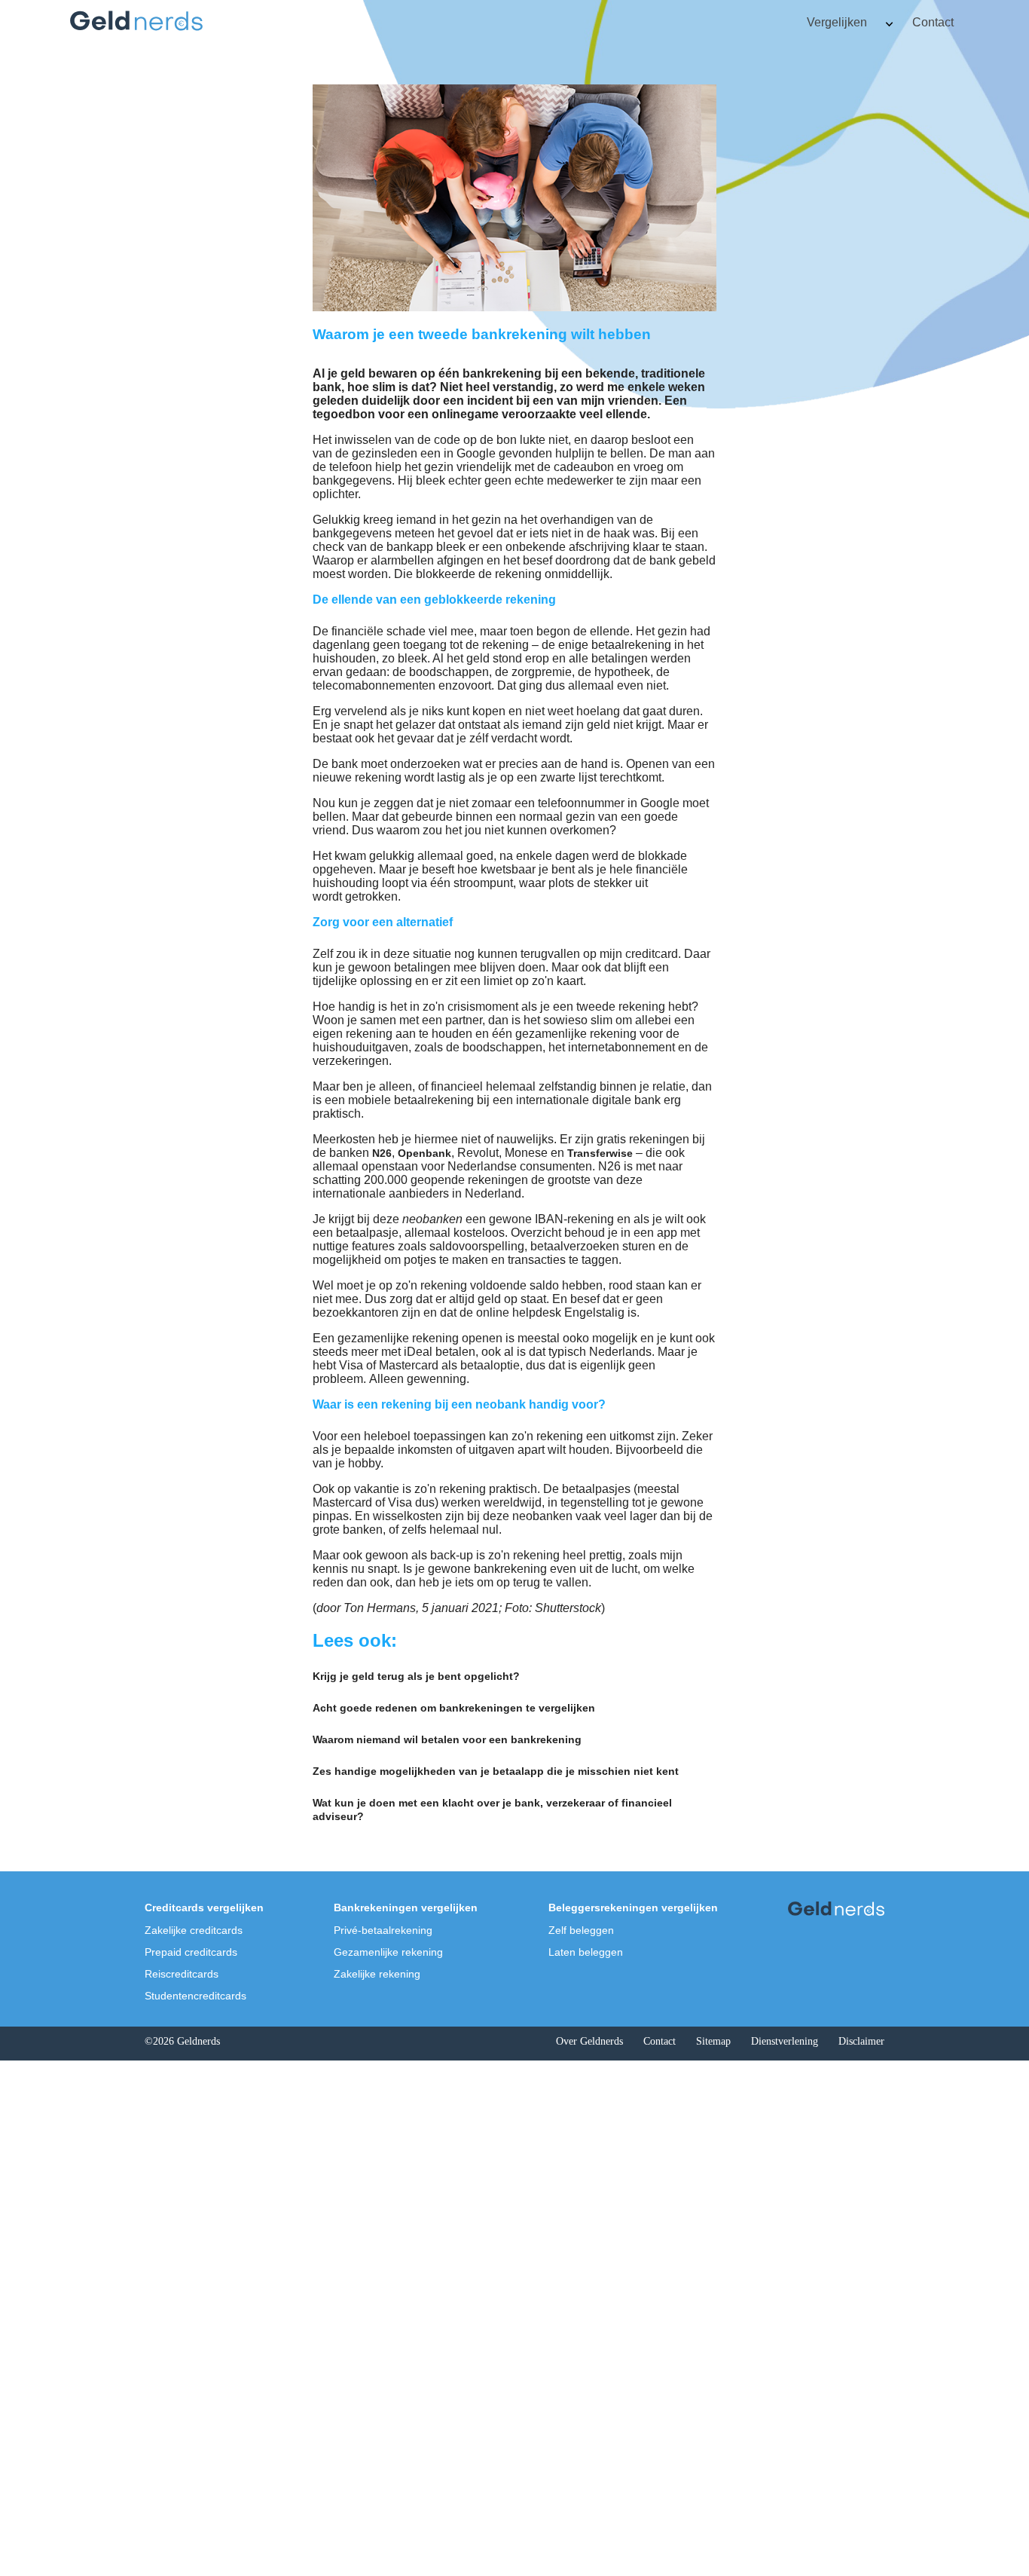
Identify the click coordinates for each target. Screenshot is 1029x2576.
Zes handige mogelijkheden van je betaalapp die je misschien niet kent (496, 1771)
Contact (933, 22)
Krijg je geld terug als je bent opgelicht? (416, 1676)
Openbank (424, 1153)
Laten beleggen (586, 1952)
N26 (382, 1153)
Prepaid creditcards (191, 1952)
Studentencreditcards (195, 1996)
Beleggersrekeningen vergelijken (633, 1908)
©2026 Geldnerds (182, 2041)
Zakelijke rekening (377, 1974)
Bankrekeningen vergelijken (406, 1908)
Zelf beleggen (581, 1930)
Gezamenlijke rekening (388, 1952)
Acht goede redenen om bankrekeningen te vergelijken (454, 1708)
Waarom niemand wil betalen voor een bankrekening (447, 1739)
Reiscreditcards (182, 1974)
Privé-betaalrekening (383, 1930)
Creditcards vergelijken (204, 1908)
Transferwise (600, 1153)
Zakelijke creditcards (194, 1930)
